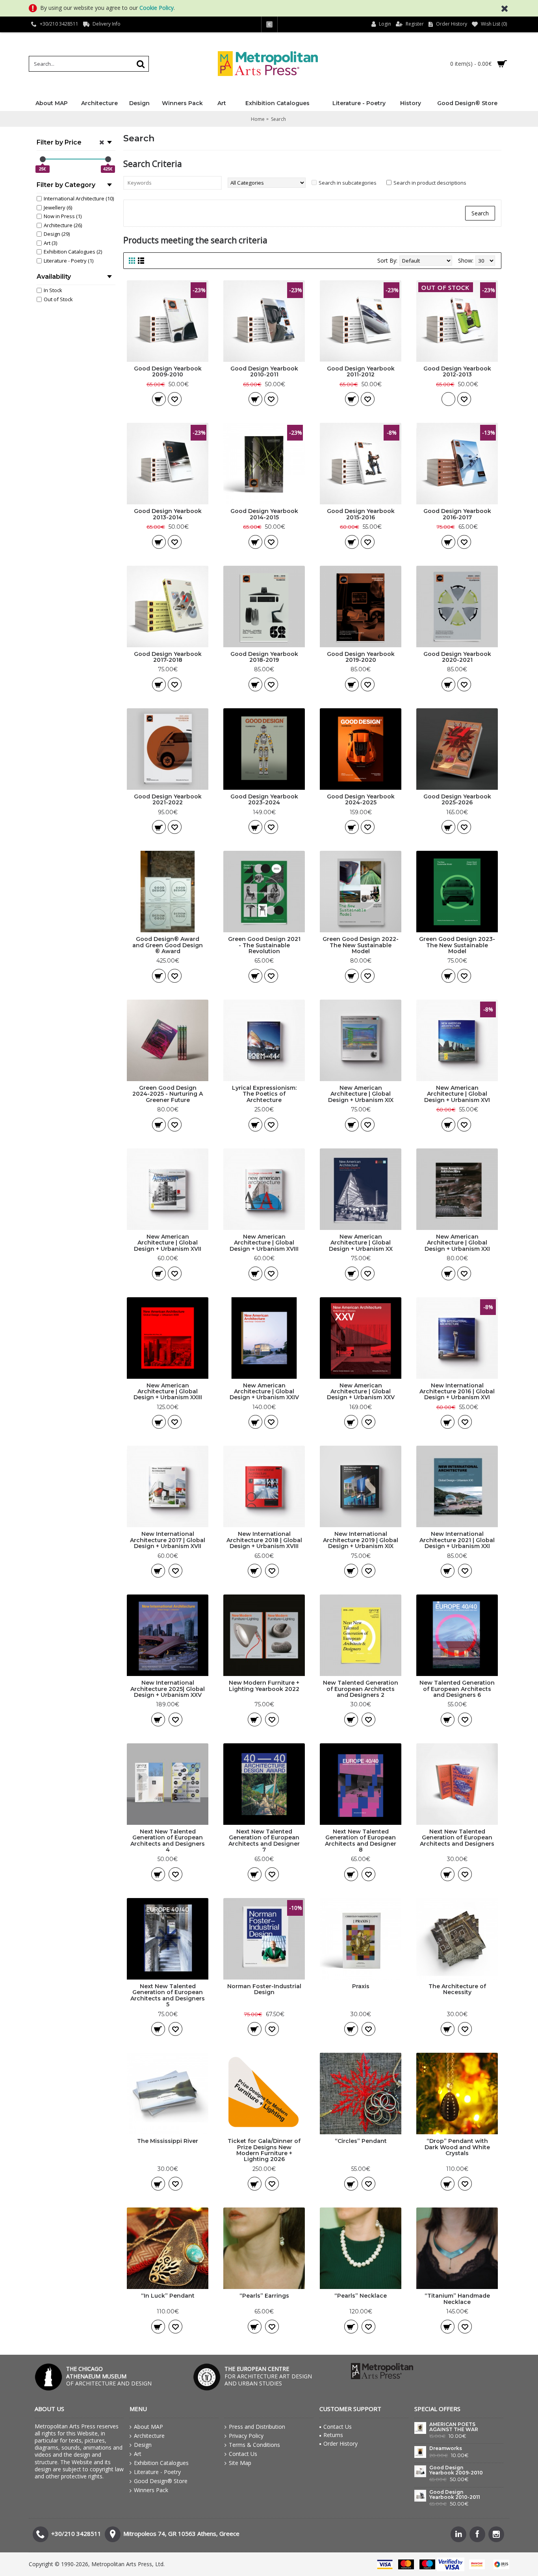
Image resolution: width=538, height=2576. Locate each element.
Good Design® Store (161, 2481)
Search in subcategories (348, 183)
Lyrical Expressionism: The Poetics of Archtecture (264, 1094)
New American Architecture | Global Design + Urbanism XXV (361, 1392)
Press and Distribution (257, 2427)
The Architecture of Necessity (457, 1989)
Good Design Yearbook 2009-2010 (168, 371)
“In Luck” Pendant (168, 2296)
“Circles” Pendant (361, 2141)
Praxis (361, 1986)
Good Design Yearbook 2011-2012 (361, 371)
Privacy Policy (246, 2436)
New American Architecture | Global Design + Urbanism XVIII (264, 1243)
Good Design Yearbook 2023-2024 (264, 799)
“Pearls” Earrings (264, 2296)
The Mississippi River (168, 2141)
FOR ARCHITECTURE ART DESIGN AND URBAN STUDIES (268, 2376)
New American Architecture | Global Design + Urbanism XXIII (168, 1392)
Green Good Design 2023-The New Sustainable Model (457, 945)
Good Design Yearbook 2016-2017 (457, 514)
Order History (340, 2444)
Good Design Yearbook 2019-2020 (361, 657)
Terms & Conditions (254, 2445)
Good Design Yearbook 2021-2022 (168, 799)
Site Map (240, 2463)
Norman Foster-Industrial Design (264, 1989)
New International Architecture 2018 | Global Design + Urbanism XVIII (264, 1540)
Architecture (149, 2436)
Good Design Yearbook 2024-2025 (361, 799)
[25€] (43, 159)
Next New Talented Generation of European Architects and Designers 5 (168, 1995)
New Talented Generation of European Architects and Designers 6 (457, 1689)
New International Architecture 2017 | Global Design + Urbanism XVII (168, 1540)
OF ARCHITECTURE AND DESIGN (109, 2376)
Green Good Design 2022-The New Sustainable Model (361, 945)
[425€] (108, 159)
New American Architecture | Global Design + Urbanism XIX (361, 1094)
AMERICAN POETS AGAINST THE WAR (454, 2427)
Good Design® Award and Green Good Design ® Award (168, 945)
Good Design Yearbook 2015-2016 (361, 514)
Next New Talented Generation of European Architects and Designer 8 (361, 1841)
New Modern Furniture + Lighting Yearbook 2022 (264, 1686)
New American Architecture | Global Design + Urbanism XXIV (264, 1392)
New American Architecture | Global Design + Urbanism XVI (457, 1094)
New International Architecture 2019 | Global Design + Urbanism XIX (361, 1540)
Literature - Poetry (157, 2472)
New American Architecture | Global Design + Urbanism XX (361, 1243)
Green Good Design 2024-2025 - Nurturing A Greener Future (168, 1094)
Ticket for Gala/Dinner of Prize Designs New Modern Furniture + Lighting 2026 (264, 2150)
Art (138, 2454)
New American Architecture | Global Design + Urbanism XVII (168, 1243)
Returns (333, 2435)
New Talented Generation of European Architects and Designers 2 (361, 1689)
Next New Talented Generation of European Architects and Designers (457, 1838)
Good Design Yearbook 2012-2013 (457, 371)
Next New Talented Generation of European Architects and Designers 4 (168, 1841)
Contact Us (243, 2454)
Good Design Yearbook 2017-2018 (168, 657)
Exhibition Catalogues (161, 2463)
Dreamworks (446, 2448)
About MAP (148, 2427)
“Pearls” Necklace (361, 2296)
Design (143, 2445)
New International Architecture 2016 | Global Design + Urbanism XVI (457, 1392)
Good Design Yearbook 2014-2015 (264, 514)
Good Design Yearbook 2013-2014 (168, 514)
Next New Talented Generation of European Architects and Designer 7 (264, 1841)
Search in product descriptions (430, 183)
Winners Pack (151, 2490)
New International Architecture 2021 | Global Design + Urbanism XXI (457, 1540)
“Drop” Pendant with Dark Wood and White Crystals (457, 2147)
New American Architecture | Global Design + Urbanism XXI (457, 1243)
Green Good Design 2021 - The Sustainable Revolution (264, 945)
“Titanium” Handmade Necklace (457, 2299)
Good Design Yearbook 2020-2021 (457, 657)
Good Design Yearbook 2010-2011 (264, 371)
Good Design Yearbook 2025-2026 (457, 799)
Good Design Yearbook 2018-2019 (264, 657)
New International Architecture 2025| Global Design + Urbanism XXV (168, 1689)
